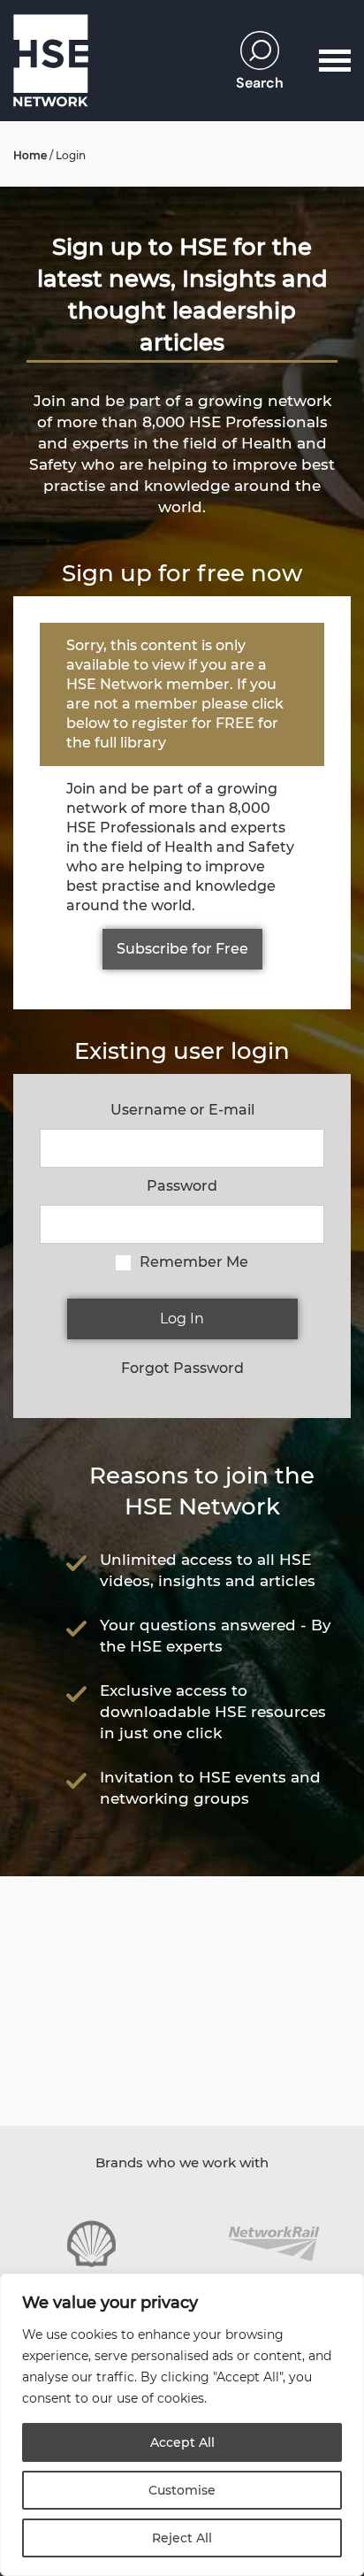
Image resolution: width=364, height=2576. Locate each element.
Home (30, 155)
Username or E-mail (182, 1110)
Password (182, 1186)
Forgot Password (182, 1368)
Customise (182, 2490)
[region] (182, 2425)
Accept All (182, 2442)
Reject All (182, 2538)
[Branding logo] (91, 2244)
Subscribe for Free (182, 949)
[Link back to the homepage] (51, 61)
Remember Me (194, 1262)
